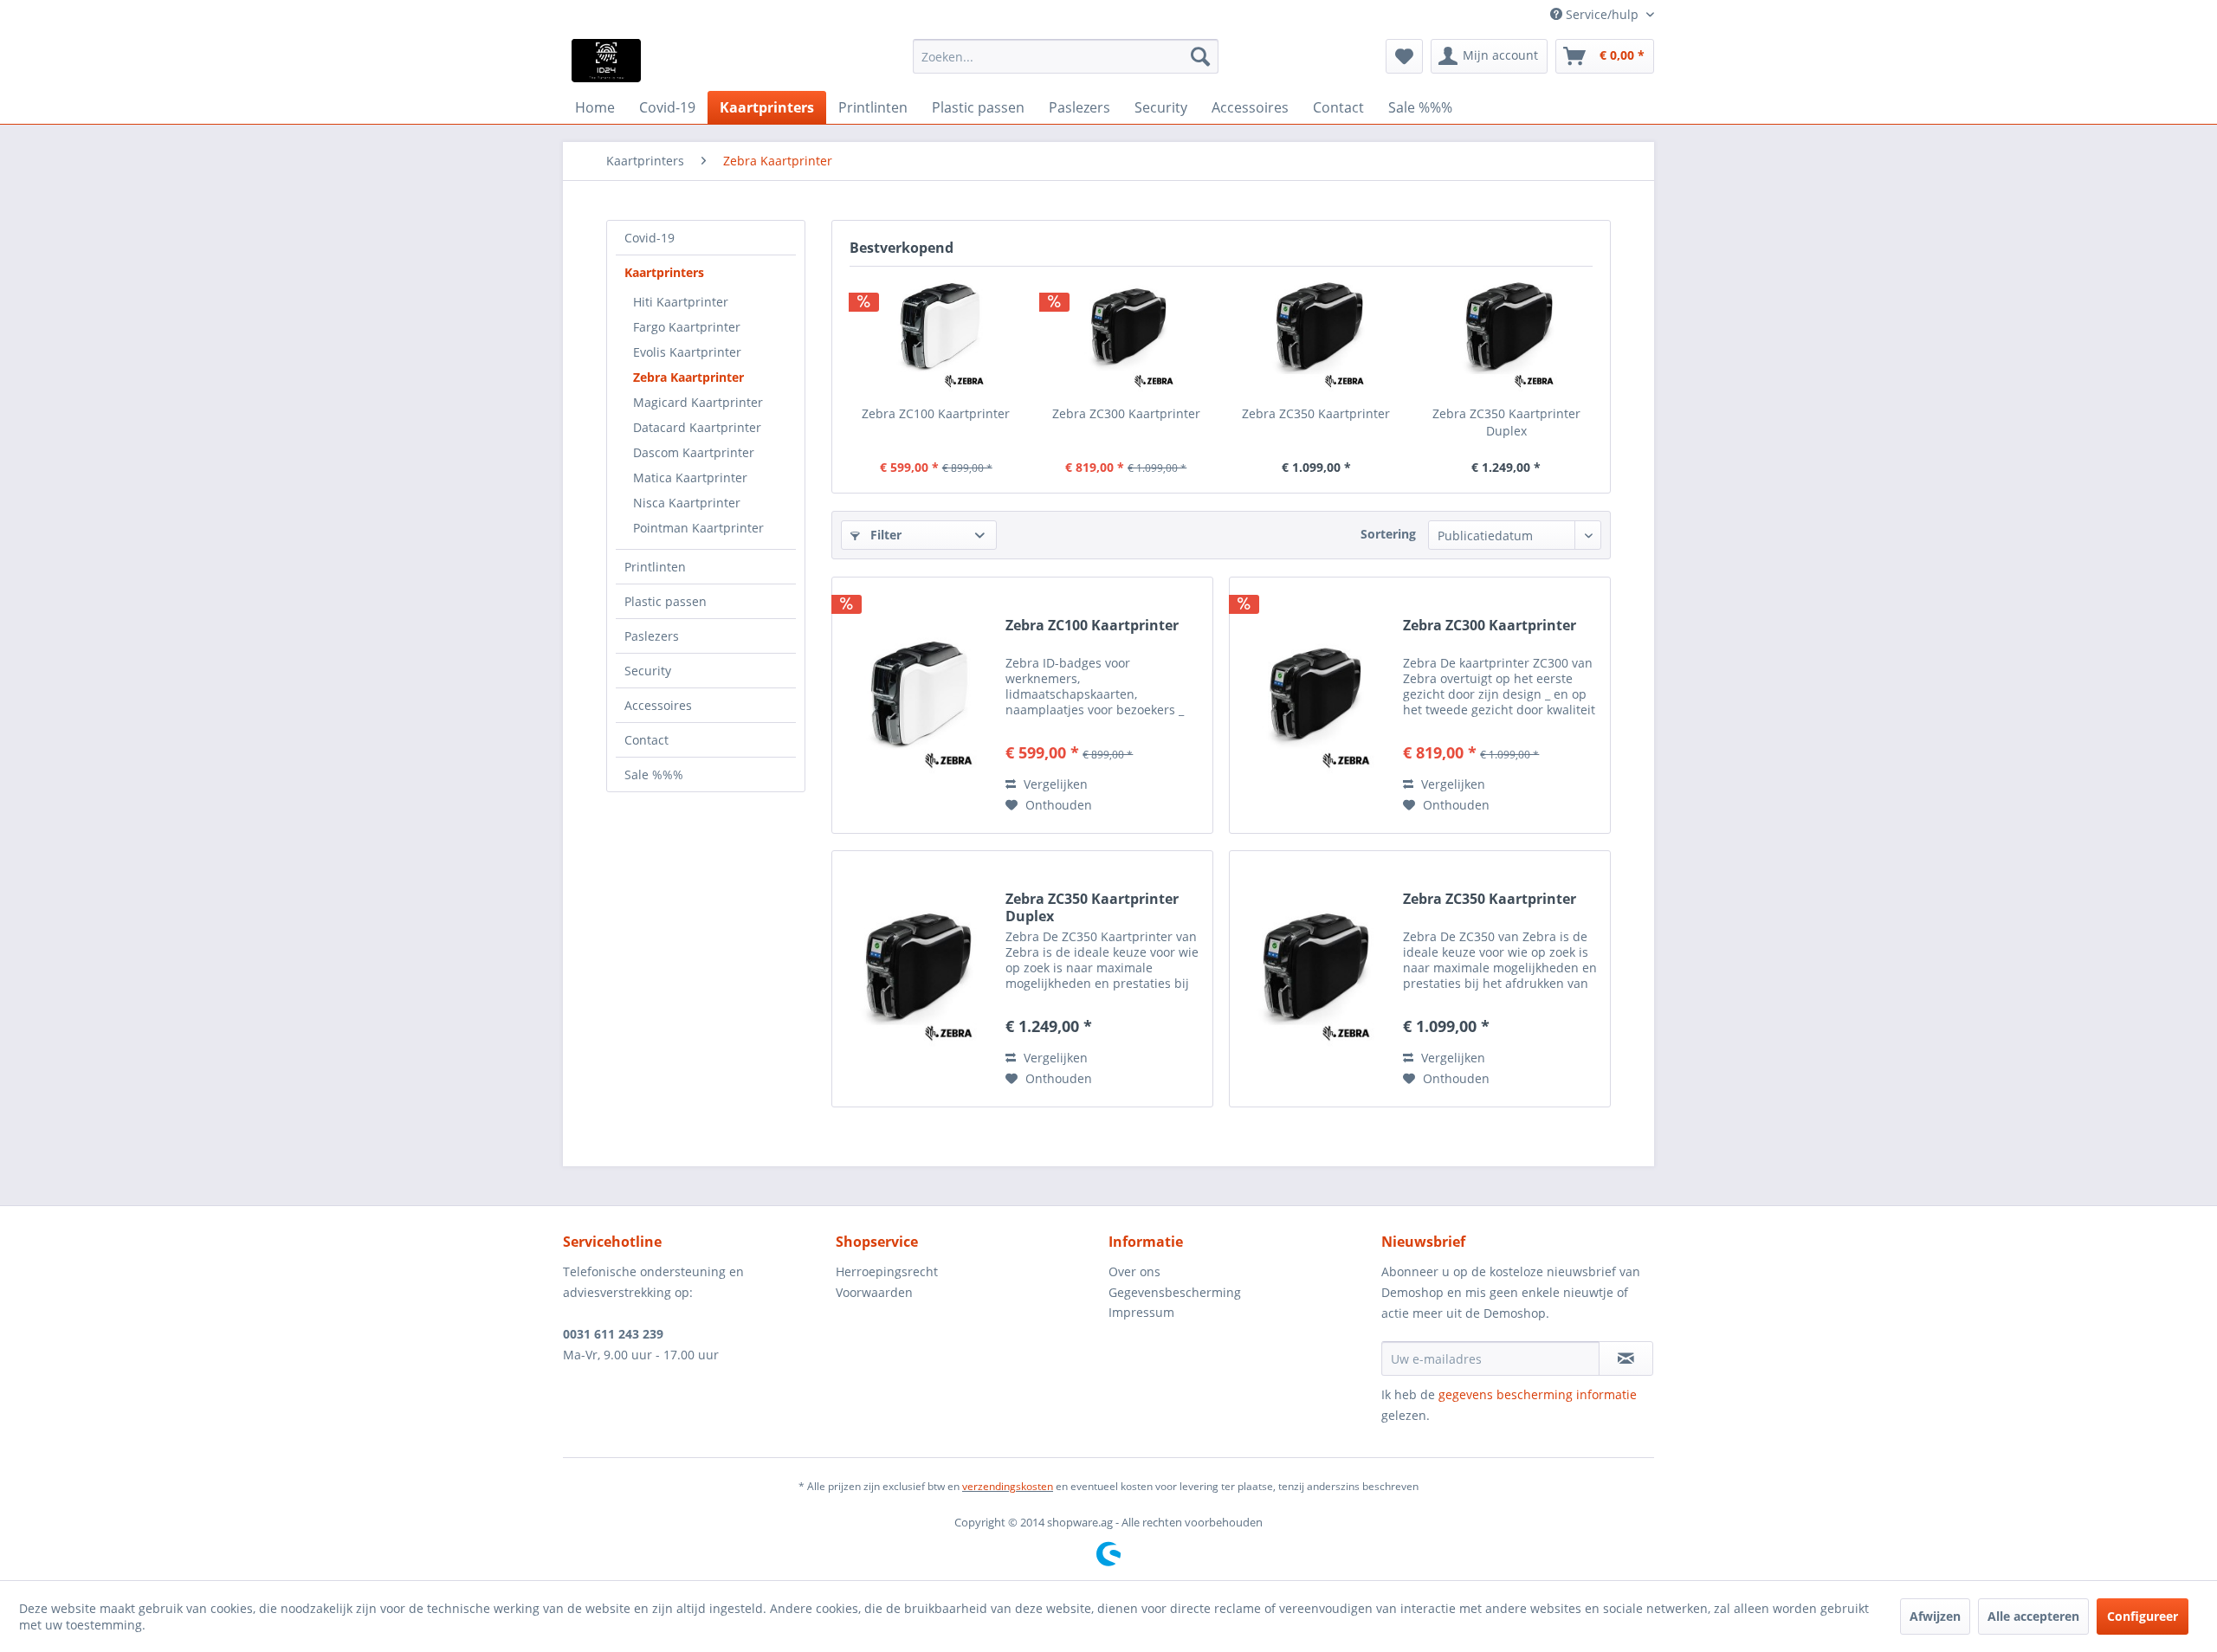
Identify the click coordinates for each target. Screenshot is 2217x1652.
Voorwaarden (874, 1292)
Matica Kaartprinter (690, 478)
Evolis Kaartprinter (687, 352)
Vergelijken (1054, 784)
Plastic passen (666, 601)
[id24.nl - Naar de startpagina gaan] (606, 61)
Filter (884, 535)
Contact (646, 740)
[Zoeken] (1200, 56)
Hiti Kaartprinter (681, 302)
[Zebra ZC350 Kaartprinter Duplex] (1507, 336)
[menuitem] (1066, 56)
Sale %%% (654, 774)
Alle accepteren (2033, 1616)
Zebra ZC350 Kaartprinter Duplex (1506, 422)
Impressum (1141, 1312)
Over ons (1134, 1271)
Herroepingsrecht (887, 1271)
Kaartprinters (664, 272)
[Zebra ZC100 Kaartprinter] (936, 336)
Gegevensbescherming (1175, 1292)
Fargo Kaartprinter (687, 327)
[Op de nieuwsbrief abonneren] (1626, 1358)
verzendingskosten (1008, 1486)
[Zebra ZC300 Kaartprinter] (1127, 336)
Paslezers (652, 636)
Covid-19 (650, 238)
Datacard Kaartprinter (697, 427)
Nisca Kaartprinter (687, 503)
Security (648, 671)
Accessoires (658, 705)
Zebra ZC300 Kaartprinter (1126, 413)
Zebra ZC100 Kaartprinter (936, 413)
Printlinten (655, 567)
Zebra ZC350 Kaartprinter (1316, 413)
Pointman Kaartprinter (698, 528)
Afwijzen (1935, 1616)
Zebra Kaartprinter (688, 377)
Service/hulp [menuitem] (1602, 14)
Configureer (2143, 1616)
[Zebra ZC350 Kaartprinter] (1316, 336)
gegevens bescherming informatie (1538, 1394)
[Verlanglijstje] (1404, 56)
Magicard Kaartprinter (698, 402)
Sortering (1388, 534)
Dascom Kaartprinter (694, 452)
